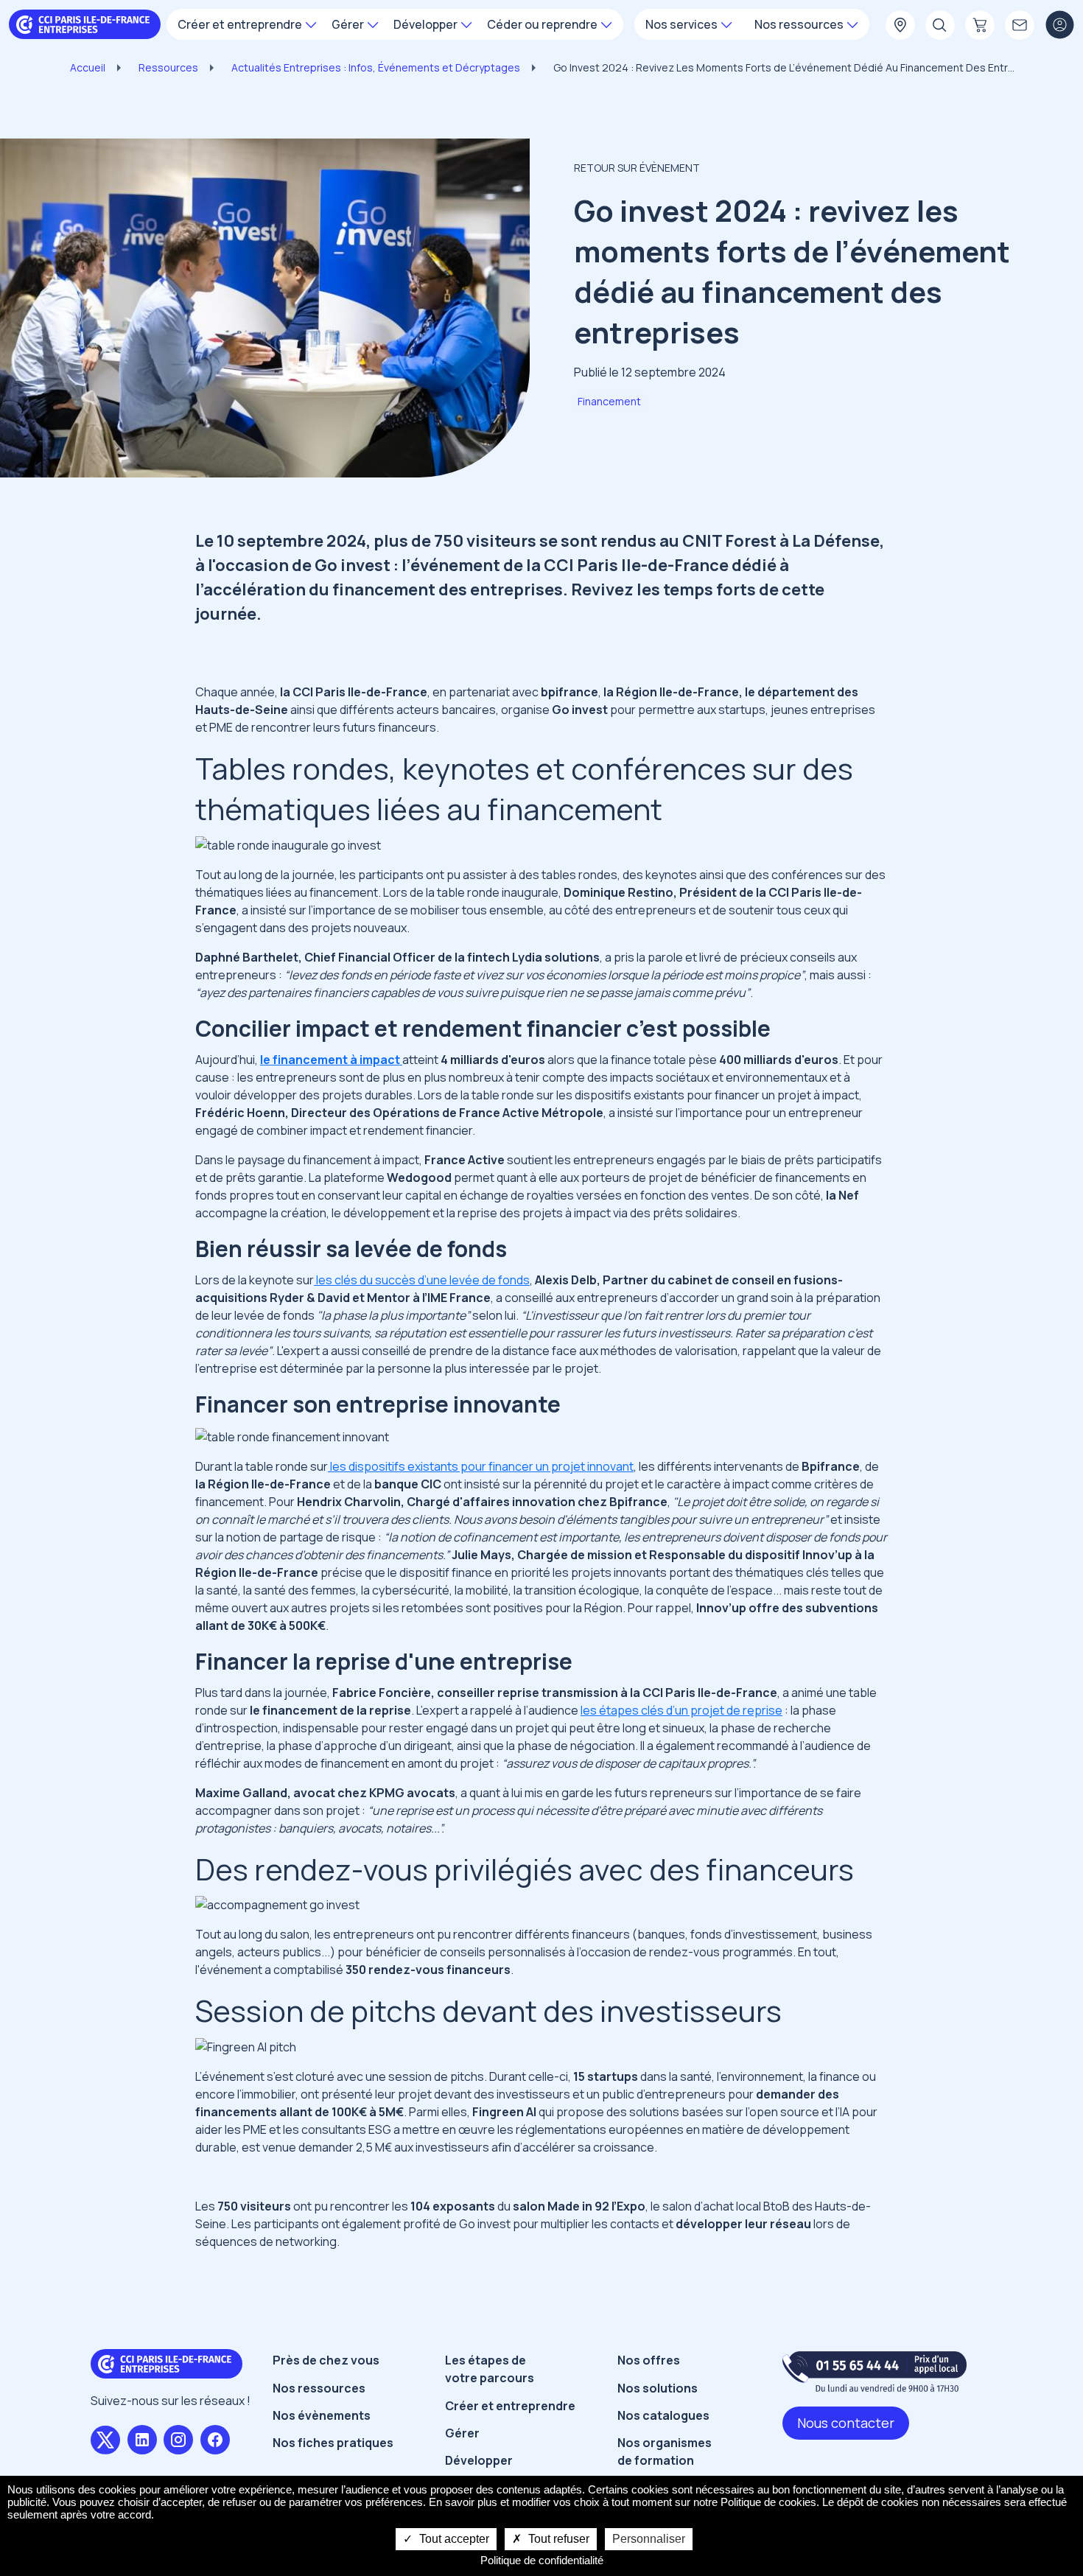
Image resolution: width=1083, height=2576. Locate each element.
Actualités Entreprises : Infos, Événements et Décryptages (376, 67)
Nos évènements (322, 2415)
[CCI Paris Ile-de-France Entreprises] (85, 23)
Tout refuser (557, 2539)
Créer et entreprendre (510, 2406)
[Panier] (980, 26)
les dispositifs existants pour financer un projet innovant (481, 1466)
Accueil (88, 67)
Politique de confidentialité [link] (542, 2560)
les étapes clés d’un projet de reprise (681, 1710)
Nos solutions (658, 2388)
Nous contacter (846, 2423)
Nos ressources (319, 2388)
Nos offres (649, 2360)
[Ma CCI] (900, 26)
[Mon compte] (1059, 26)
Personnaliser (649, 2539)
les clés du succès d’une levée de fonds (422, 1280)
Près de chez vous (326, 2360)
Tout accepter (453, 2539)
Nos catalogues (663, 2415)
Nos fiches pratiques (333, 2443)
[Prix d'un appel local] (875, 2372)
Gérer (462, 2433)
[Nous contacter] (1020, 26)
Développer (479, 2460)
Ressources (168, 67)
